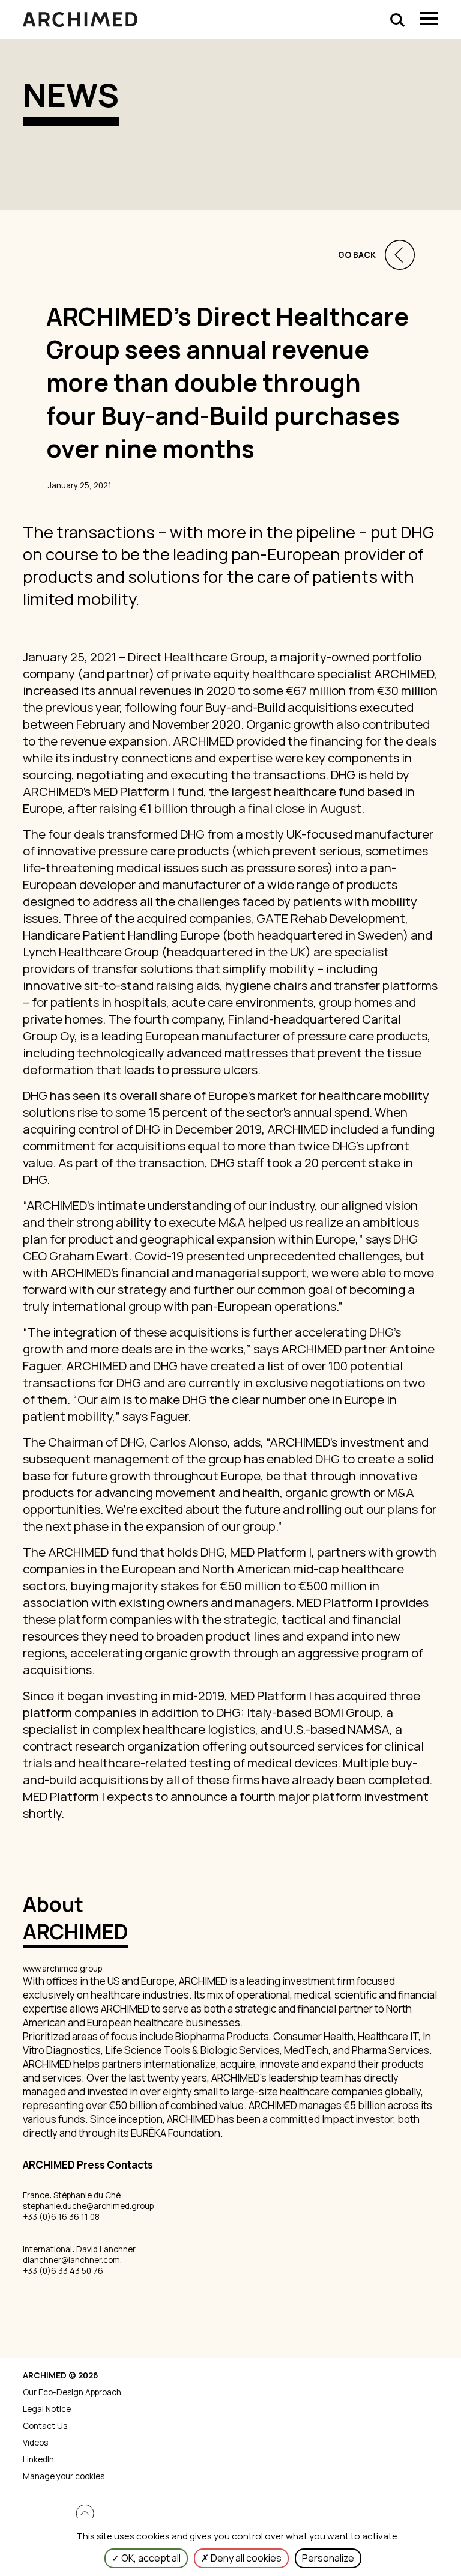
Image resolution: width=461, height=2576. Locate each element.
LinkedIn (38, 2459)
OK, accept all (150, 2558)
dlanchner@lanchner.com (71, 2260)
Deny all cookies (245, 2558)
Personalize (328, 2558)
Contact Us (45, 2426)
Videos (35, 2443)
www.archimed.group (62, 1969)
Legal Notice (47, 2409)
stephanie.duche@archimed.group (88, 2206)
